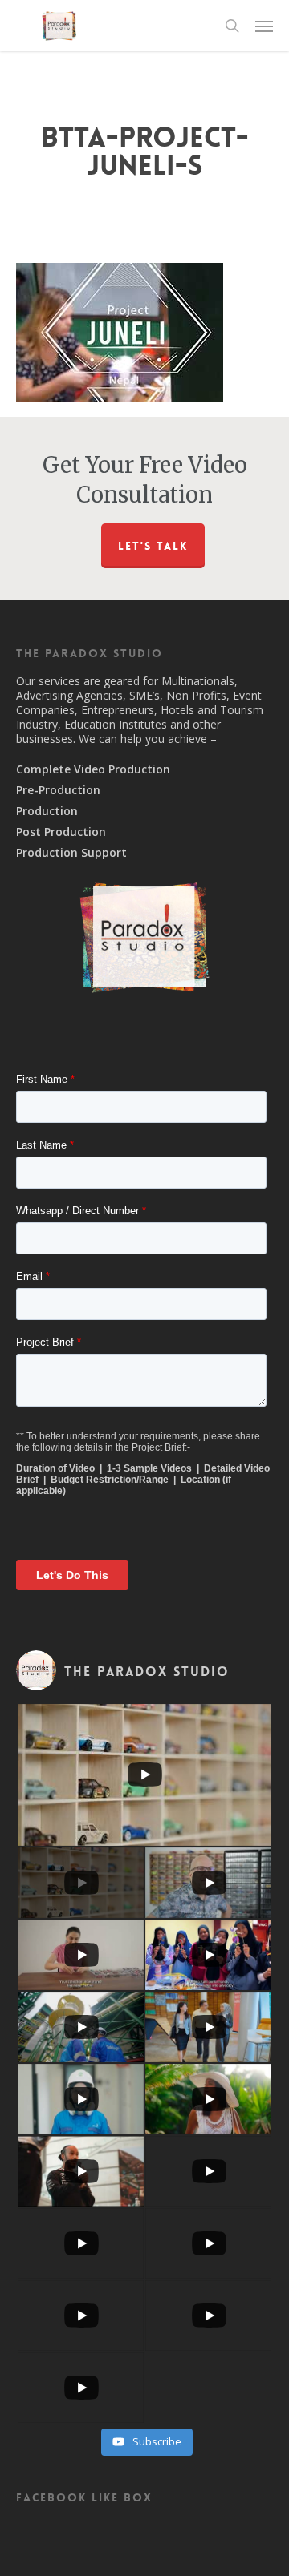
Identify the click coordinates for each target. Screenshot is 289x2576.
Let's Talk (153, 546)
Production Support (71, 853)
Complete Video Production (93, 769)
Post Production (61, 832)
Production (47, 811)
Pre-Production (58, 790)
